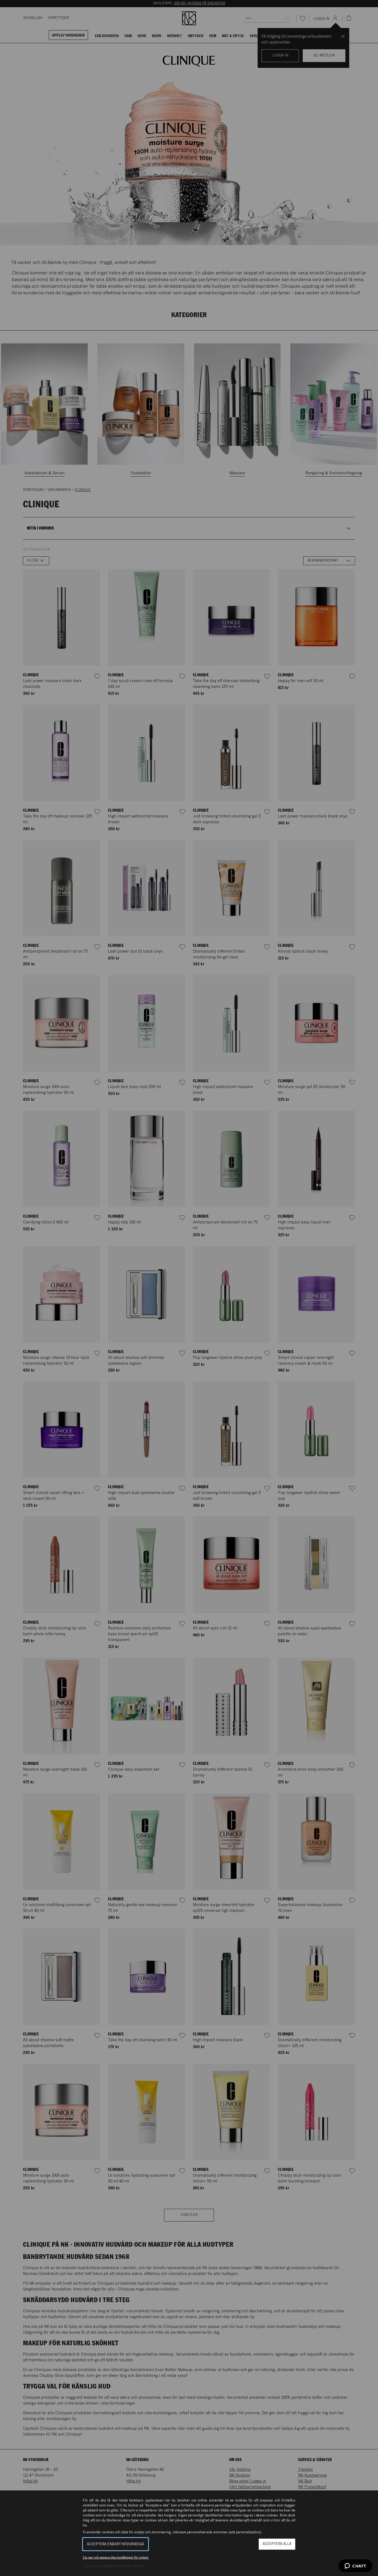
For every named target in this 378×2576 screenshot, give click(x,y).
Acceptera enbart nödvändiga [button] (116, 2544)
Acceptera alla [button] (277, 2544)
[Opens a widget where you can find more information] (355, 2566)
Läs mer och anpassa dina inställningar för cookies (116, 2557)
